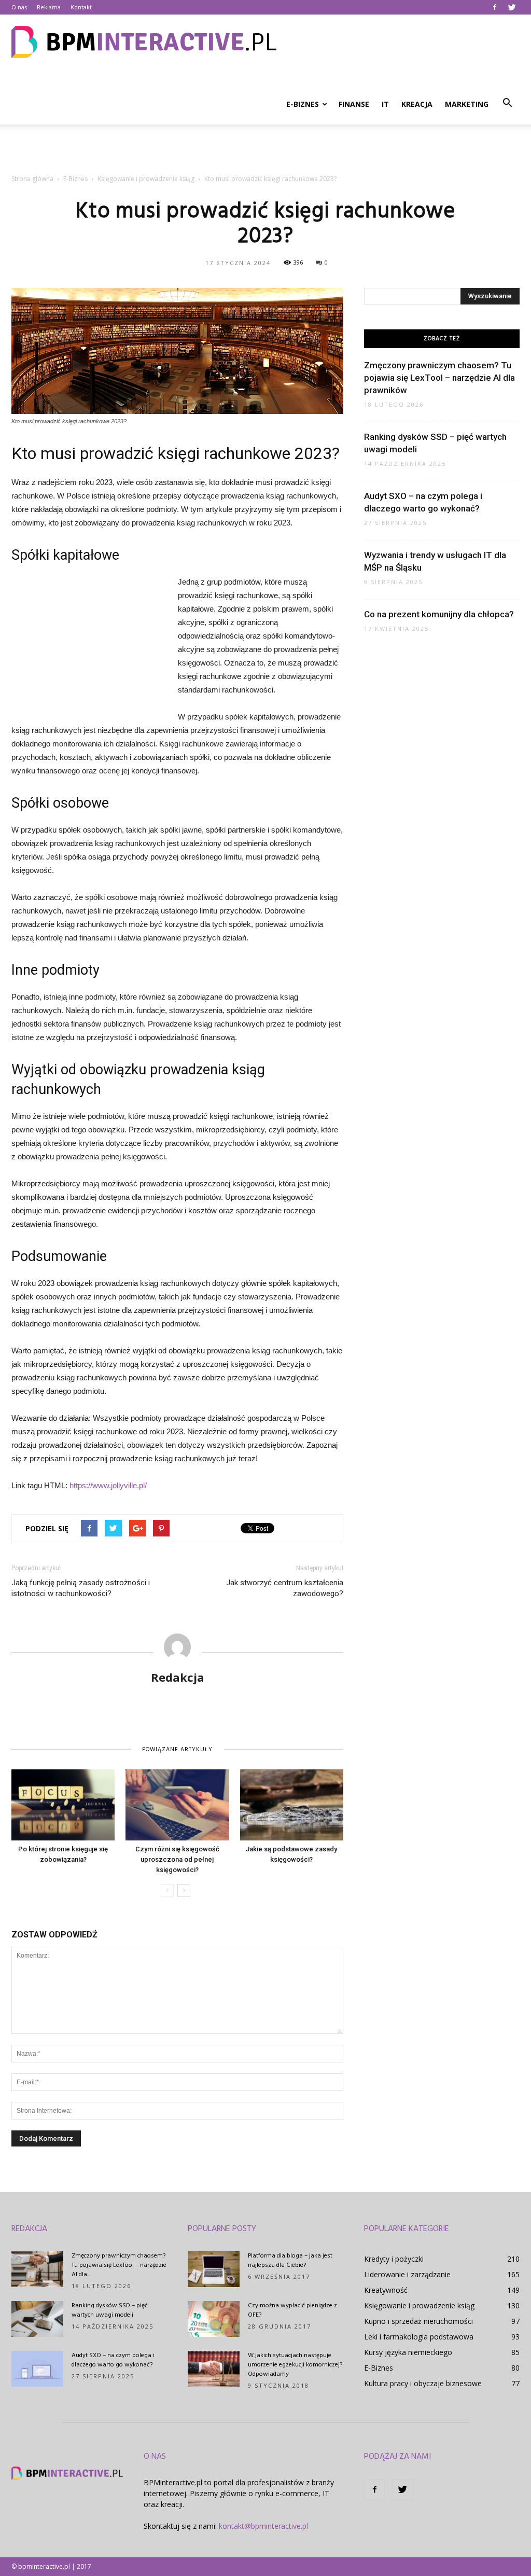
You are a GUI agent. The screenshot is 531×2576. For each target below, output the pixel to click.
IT (385, 104)
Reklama (49, 7)
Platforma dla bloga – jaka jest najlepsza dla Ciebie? (290, 2261)
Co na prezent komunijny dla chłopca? (439, 614)
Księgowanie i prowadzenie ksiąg (419, 2305)
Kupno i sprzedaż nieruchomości (418, 2321)
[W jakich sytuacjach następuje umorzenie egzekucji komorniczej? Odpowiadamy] (214, 2369)
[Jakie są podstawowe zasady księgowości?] (292, 1805)
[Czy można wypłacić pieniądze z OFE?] (214, 2319)
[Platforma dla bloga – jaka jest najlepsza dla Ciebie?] (214, 2269)
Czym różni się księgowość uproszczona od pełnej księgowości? (177, 1859)
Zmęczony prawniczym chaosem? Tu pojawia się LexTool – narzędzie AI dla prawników (439, 378)
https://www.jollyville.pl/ (108, 1485)
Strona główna (32, 179)
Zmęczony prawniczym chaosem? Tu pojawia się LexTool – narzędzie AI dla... (119, 2265)
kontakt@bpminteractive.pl (263, 2526)
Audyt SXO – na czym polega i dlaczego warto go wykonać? (113, 2360)
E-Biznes (303, 104)
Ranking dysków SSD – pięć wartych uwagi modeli (110, 2310)
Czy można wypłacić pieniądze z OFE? (292, 2310)
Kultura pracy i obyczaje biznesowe (423, 2383)
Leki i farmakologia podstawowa (419, 2337)
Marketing (467, 104)
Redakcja (178, 1677)
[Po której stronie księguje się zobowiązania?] (63, 1805)
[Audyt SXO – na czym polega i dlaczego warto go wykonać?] (37, 2369)
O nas (19, 7)
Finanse (354, 104)
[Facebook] (495, 7)
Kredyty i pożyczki (394, 2259)
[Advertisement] (265, 153)
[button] (507, 103)
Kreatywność (386, 2290)
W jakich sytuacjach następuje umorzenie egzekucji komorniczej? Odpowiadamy (295, 2365)
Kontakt (81, 7)
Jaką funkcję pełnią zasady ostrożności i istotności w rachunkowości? (81, 1588)
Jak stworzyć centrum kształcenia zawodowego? (285, 1588)
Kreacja (417, 104)
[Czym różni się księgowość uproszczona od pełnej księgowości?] (177, 1805)
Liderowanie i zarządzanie (407, 2274)
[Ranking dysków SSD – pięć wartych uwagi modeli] (37, 2319)
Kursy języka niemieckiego (408, 2352)
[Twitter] (512, 7)
